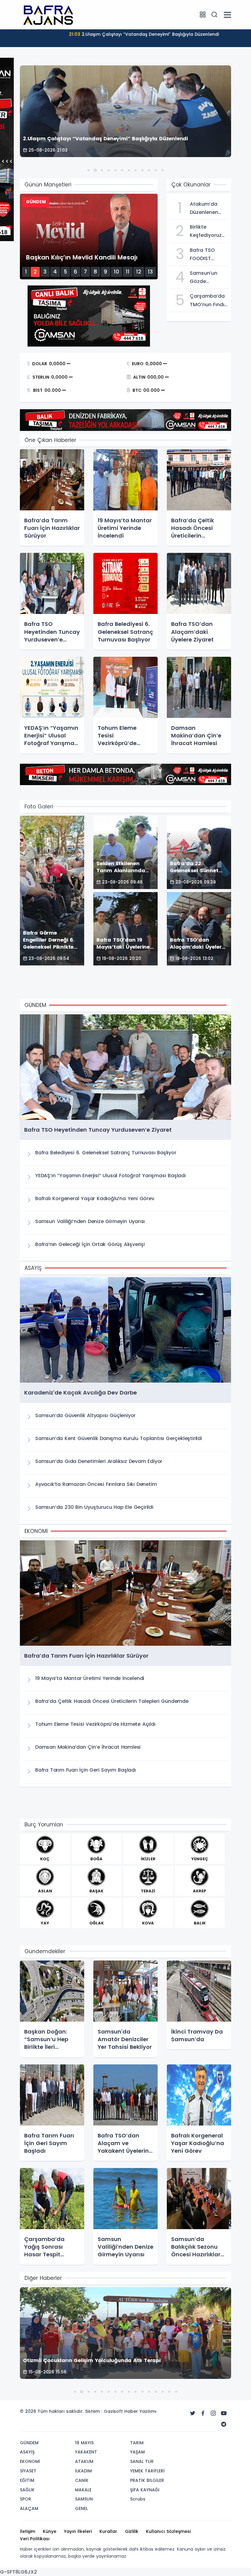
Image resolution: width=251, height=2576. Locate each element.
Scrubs (138, 2499)
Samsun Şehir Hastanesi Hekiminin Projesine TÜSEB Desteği (144, 34)
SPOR (26, 2499)
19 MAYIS (84, 2443)
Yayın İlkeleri (78, 2531)
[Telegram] (224, 2424)
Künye (50, 2531)
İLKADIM (83, 2471)
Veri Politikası (35, 2539)
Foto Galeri (39, 807)
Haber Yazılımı (140, 2411)
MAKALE (83, 2490)
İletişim (28, 2531)
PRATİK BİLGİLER (147, 2480)
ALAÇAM (29, 2508)
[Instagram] (213, 2413)
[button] (88, 170)
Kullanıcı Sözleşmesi (168, 2531)
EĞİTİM (27, 2480)
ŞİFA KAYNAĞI (145, 2490)
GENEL (81, 2508)
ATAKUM (84, 2461)
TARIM (137, 2443)
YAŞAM (137, 2452)
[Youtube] (224, 2413)
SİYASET (28, 2471)
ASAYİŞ (27, 2452)
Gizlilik (132, 2531)
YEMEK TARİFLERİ (147, 2471)
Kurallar (108, 2531)
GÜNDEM (29, 2443)
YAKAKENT (86, 2452)
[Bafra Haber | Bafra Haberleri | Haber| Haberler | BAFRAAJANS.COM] (51, 14)
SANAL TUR (142, 2461)
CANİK (82, 2480)
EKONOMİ (30, 2461)
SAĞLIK (27, 2490)
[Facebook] (203, 2413)
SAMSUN (84, 2499)
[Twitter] (193, 2413)
